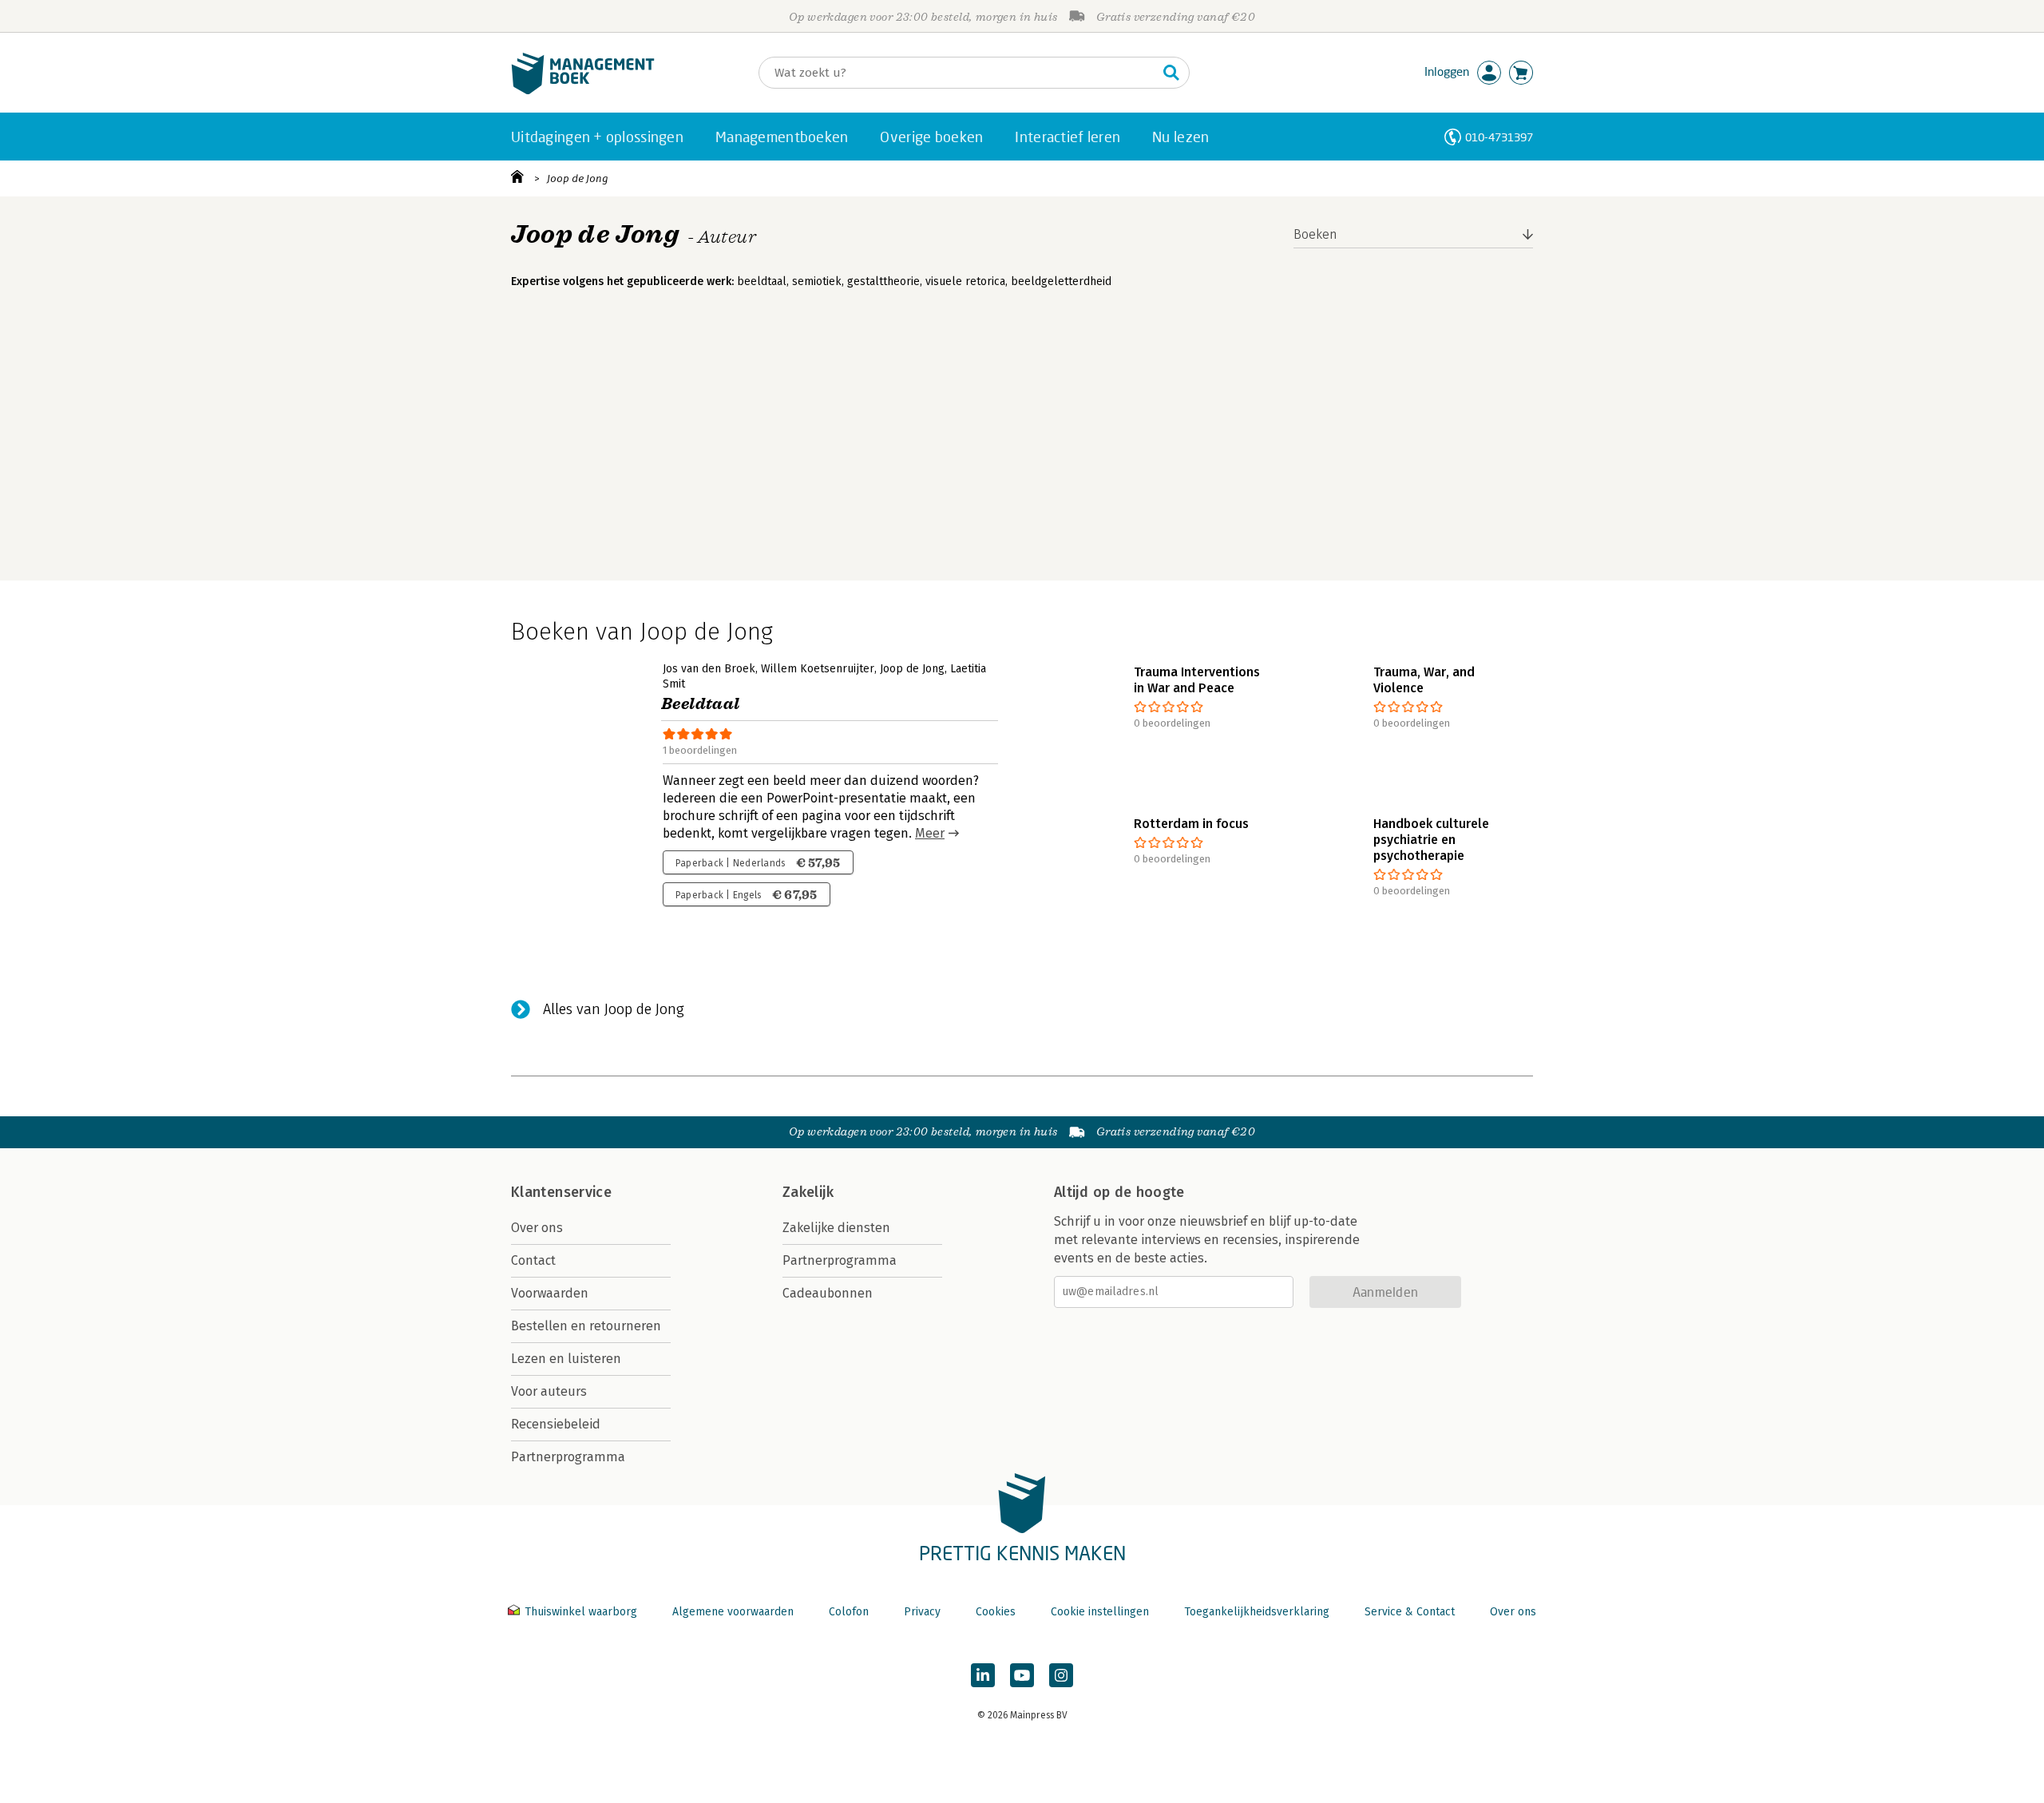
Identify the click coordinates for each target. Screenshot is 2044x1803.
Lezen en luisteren (566, 1359)
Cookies (996, 1612)
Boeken (1315, 234)
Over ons (537, 1228)
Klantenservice (561, 1192)
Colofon (849, 1612)
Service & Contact (1410, 1612)
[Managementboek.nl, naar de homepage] (583, 91)
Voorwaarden (550, 1293)
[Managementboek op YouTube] (1022, 1675)
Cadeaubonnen (828, 1293)
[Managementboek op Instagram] (1061, 1675)
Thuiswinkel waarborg (581, 1612)
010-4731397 (1499, 137)
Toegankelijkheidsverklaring (1257, 1612)
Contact (533, 1260)
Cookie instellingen (1100, 1612)
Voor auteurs (549, 1391)
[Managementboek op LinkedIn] (983, 1675)
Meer (930, 833)
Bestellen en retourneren (586, 1326)
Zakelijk (808, 1192)
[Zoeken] (1171, 73)
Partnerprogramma (568, 1457)
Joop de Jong (578, 178)
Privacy (922, 1612)
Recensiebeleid (556, 1424)
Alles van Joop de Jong (614, 1009)
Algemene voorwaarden (733, 1612)
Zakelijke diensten (836, 1228)
